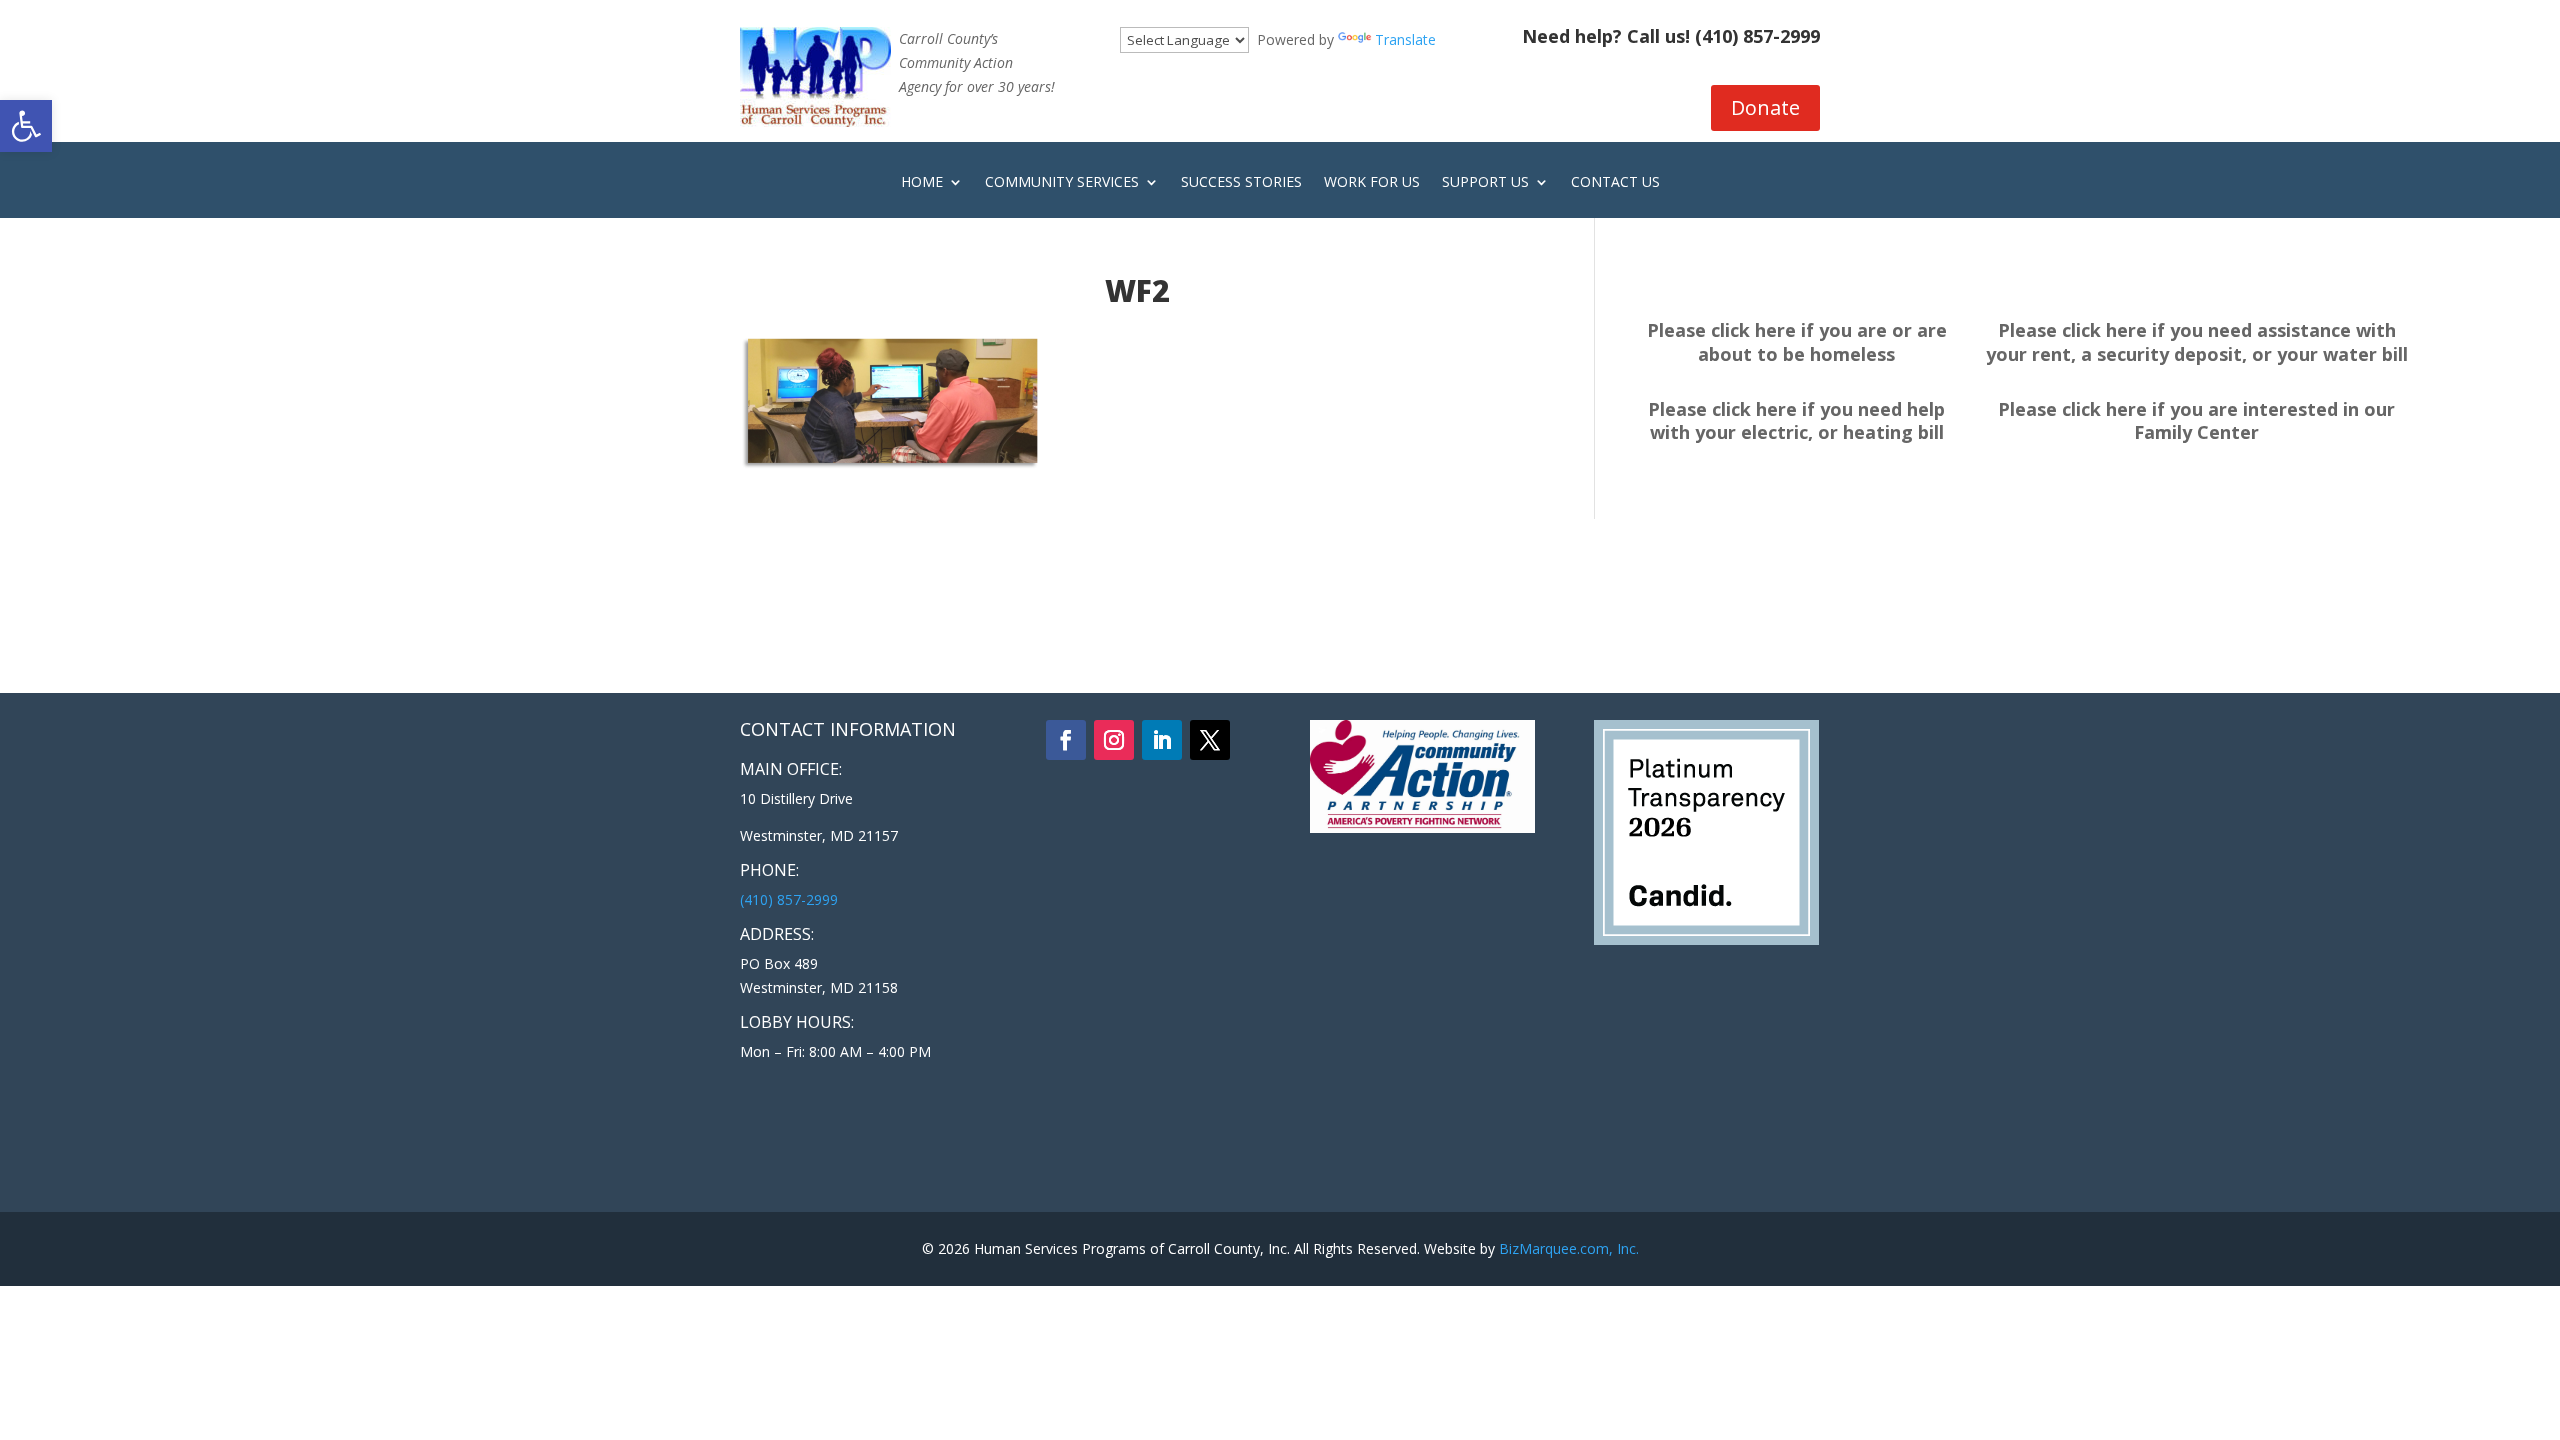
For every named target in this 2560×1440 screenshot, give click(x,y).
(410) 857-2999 (1757, 36)
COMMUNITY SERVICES (1062, 183)
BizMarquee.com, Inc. (1569, 1248)
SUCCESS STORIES (1241, 183)
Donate (1765, 107)
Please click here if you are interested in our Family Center (2196, 421)
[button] (26, 126)
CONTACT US (1615, 183)
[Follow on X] (1210, 740)
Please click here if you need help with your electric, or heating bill (1796, 421)
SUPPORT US (1485, 183)
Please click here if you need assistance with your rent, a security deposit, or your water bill (2197, 342)
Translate (1405, 39)
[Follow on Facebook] (1066, 740)
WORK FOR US (1372, 183)
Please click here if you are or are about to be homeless (1797, 342)
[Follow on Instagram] (1114, 740)
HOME (922, 183)
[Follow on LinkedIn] (1162, 740)
